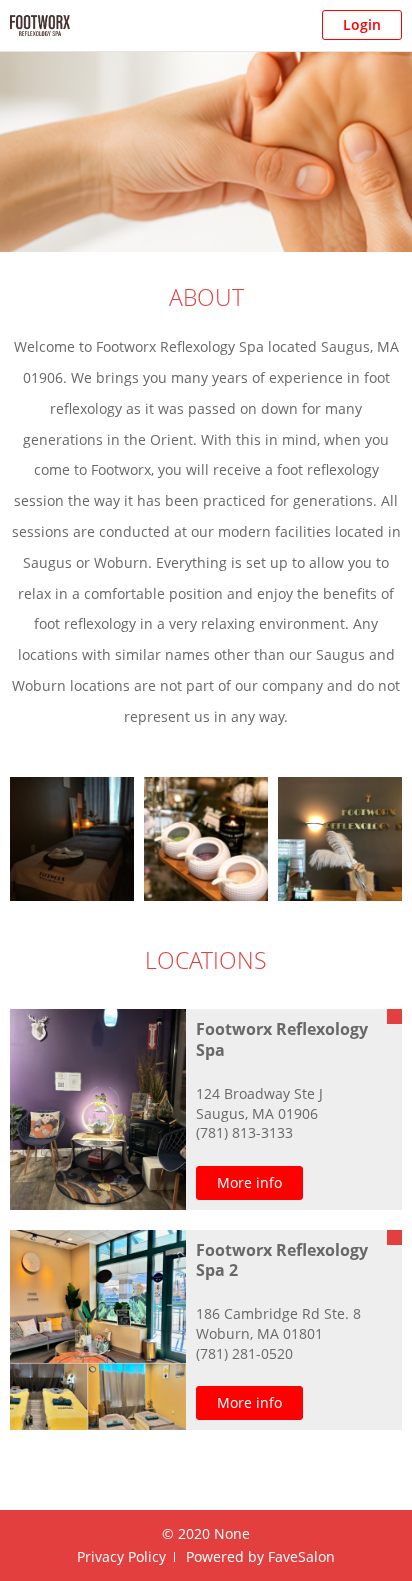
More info (249, 1182)
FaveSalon (301, 1556)
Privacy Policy (121, 1556)
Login (362, 24)
